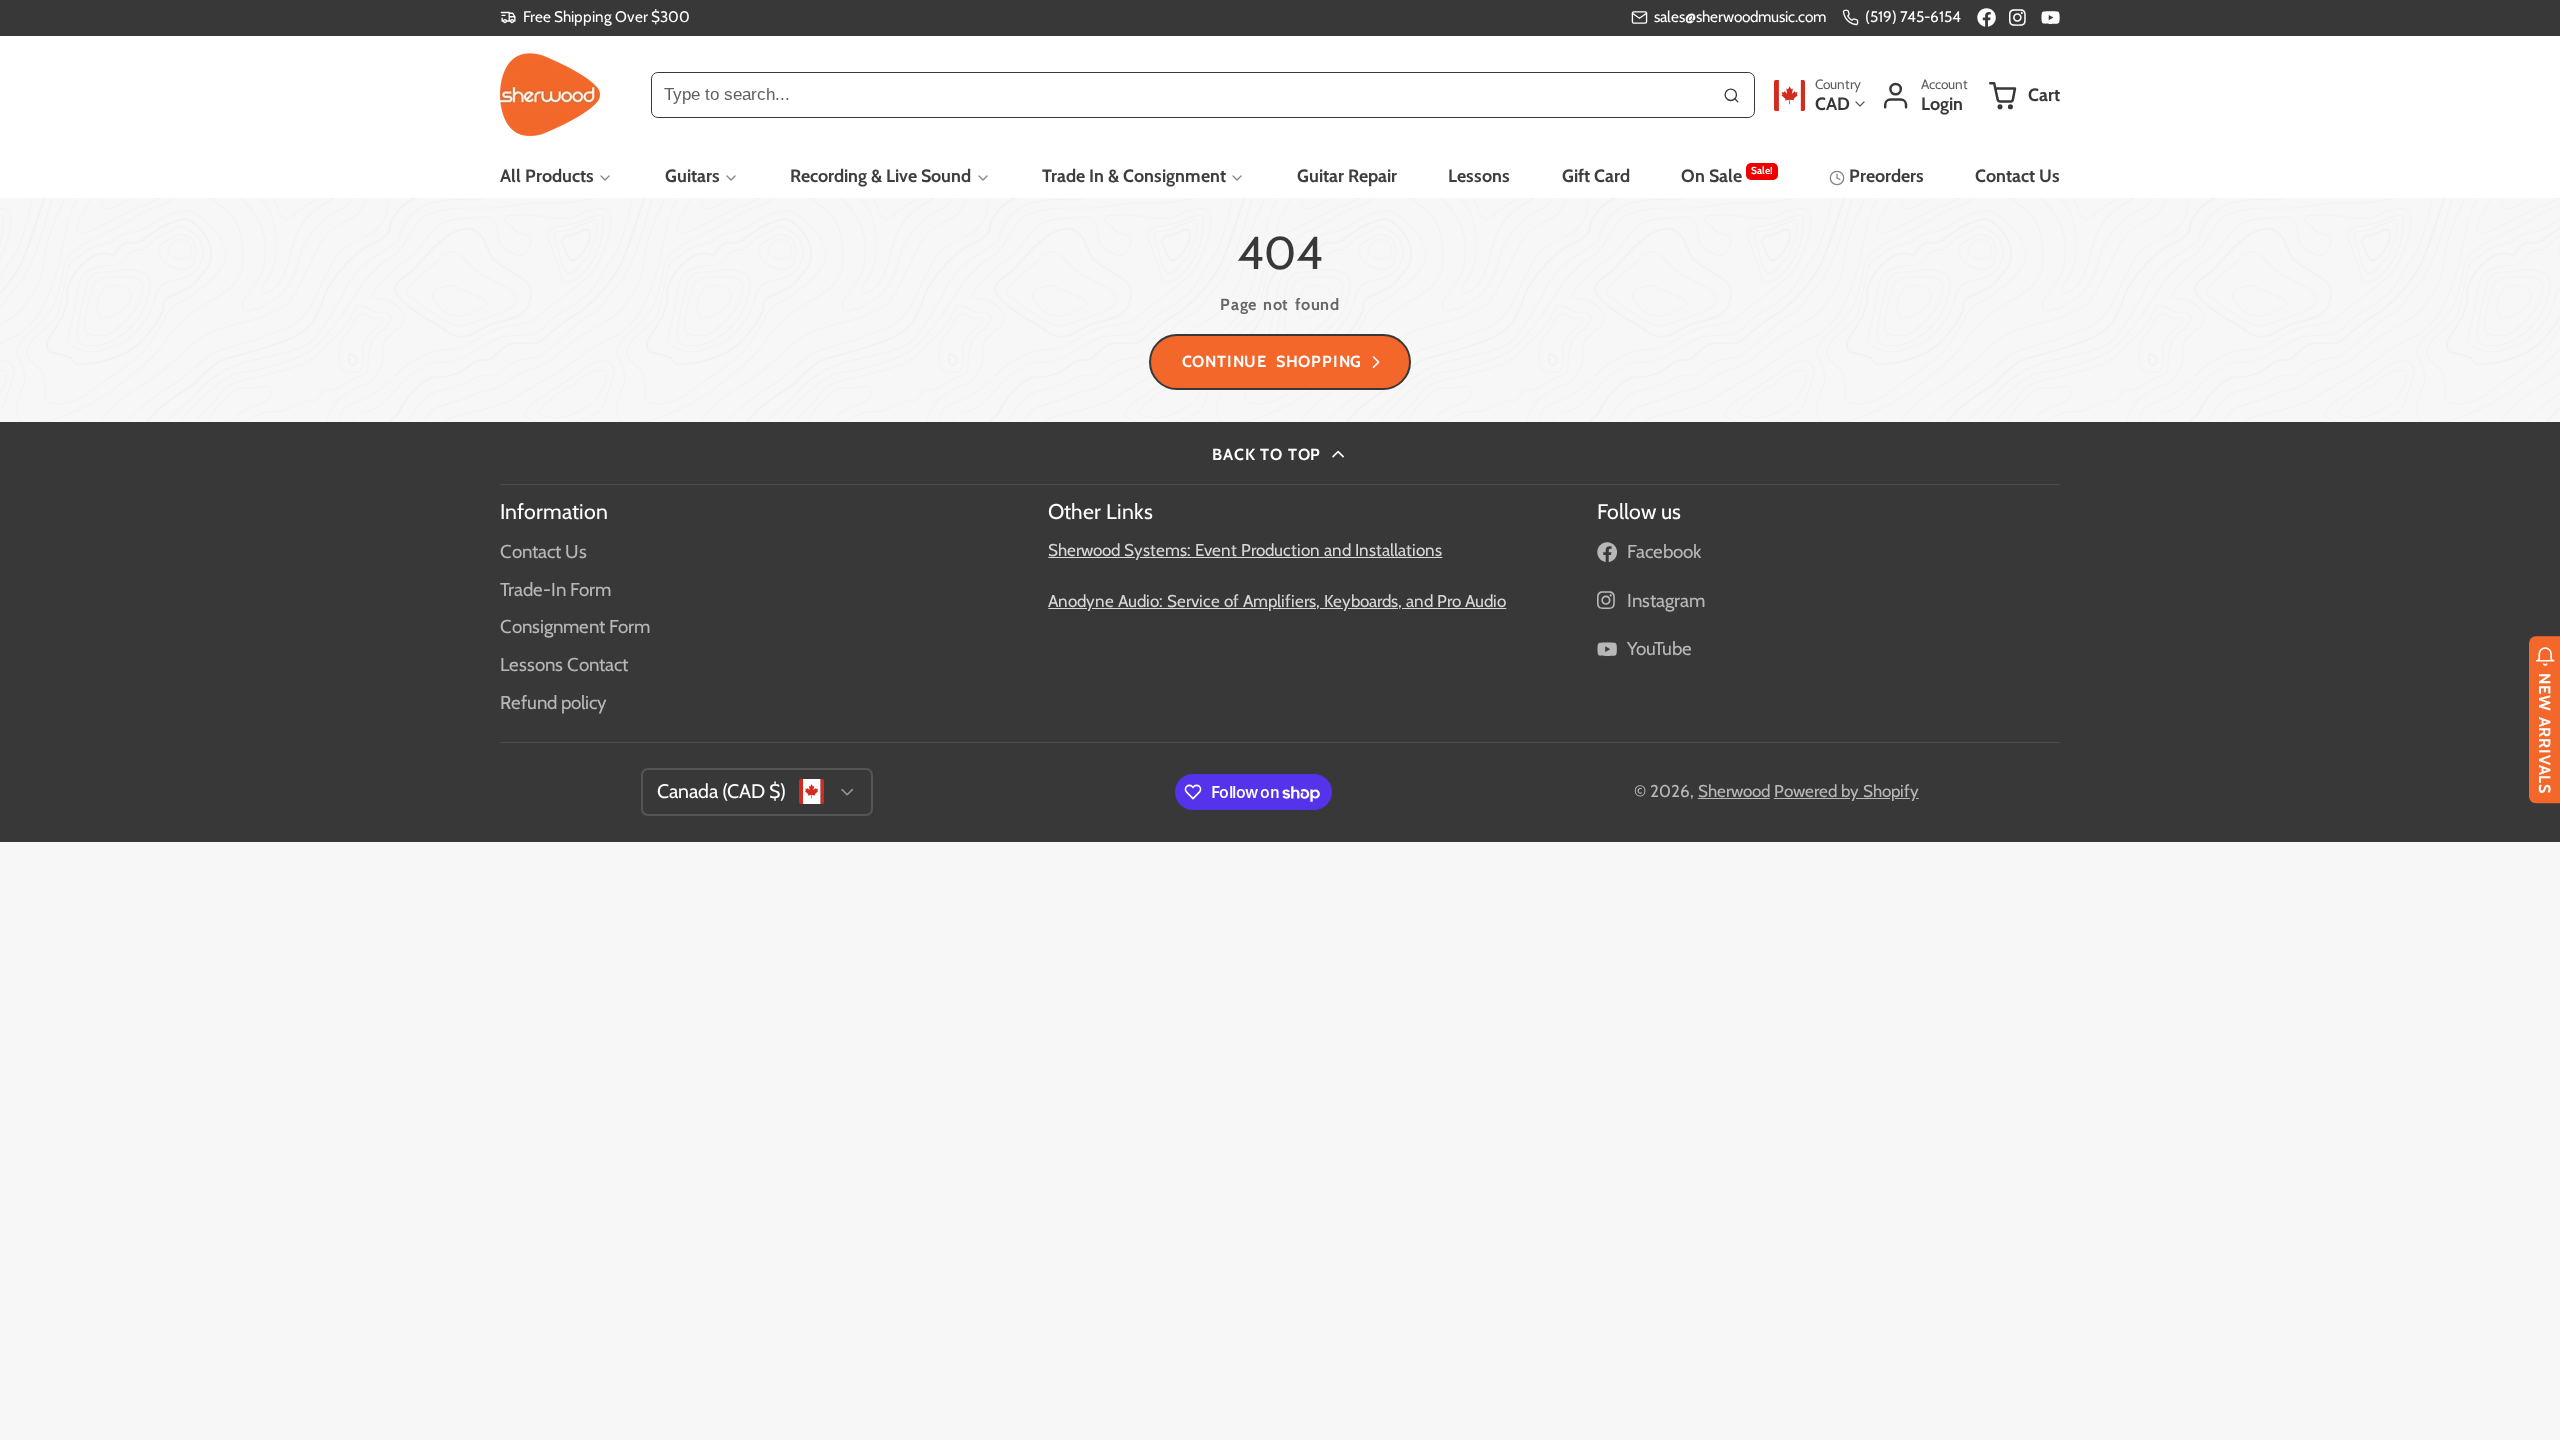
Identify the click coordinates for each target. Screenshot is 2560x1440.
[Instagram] (2018, 17)
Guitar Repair (1347, 175)
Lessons (1479, 175)
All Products (547, 175)
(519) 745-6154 (1913, 16)
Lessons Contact (564, 664)
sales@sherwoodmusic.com (1740, 16)
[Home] (550, 95)
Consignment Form (575, 626)
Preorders (1886, 175)
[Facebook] (1986, 17)
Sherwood (1734, 791)
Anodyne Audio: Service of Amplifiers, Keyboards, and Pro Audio (1277, 601)
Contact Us (2017, 175)
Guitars (692, 175)
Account (1924, 95)
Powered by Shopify (1846, 791)
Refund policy (553, 702)
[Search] (1732, 95)
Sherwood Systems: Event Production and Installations (1245, 550)
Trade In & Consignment (1134, 175)
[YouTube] (2050, 17)
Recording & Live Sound (880, 175)
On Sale (1726, 175)
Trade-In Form (555, 589)
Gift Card (1596, 175)
